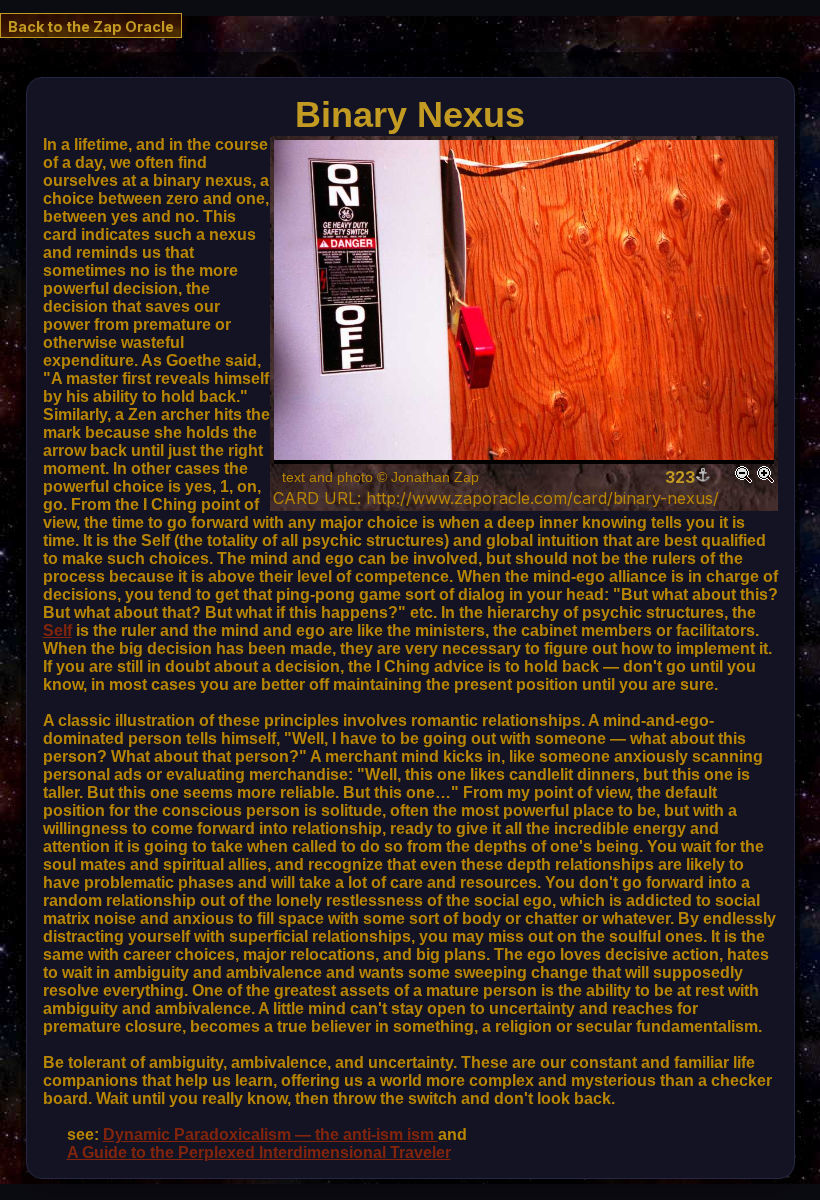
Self (57, 630)
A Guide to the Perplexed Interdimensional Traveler (259, 1152)
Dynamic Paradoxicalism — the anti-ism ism (270, 1134)
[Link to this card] (703, 477)
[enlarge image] (765, 477)
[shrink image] (743, 477)
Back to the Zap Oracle (91, 26)
